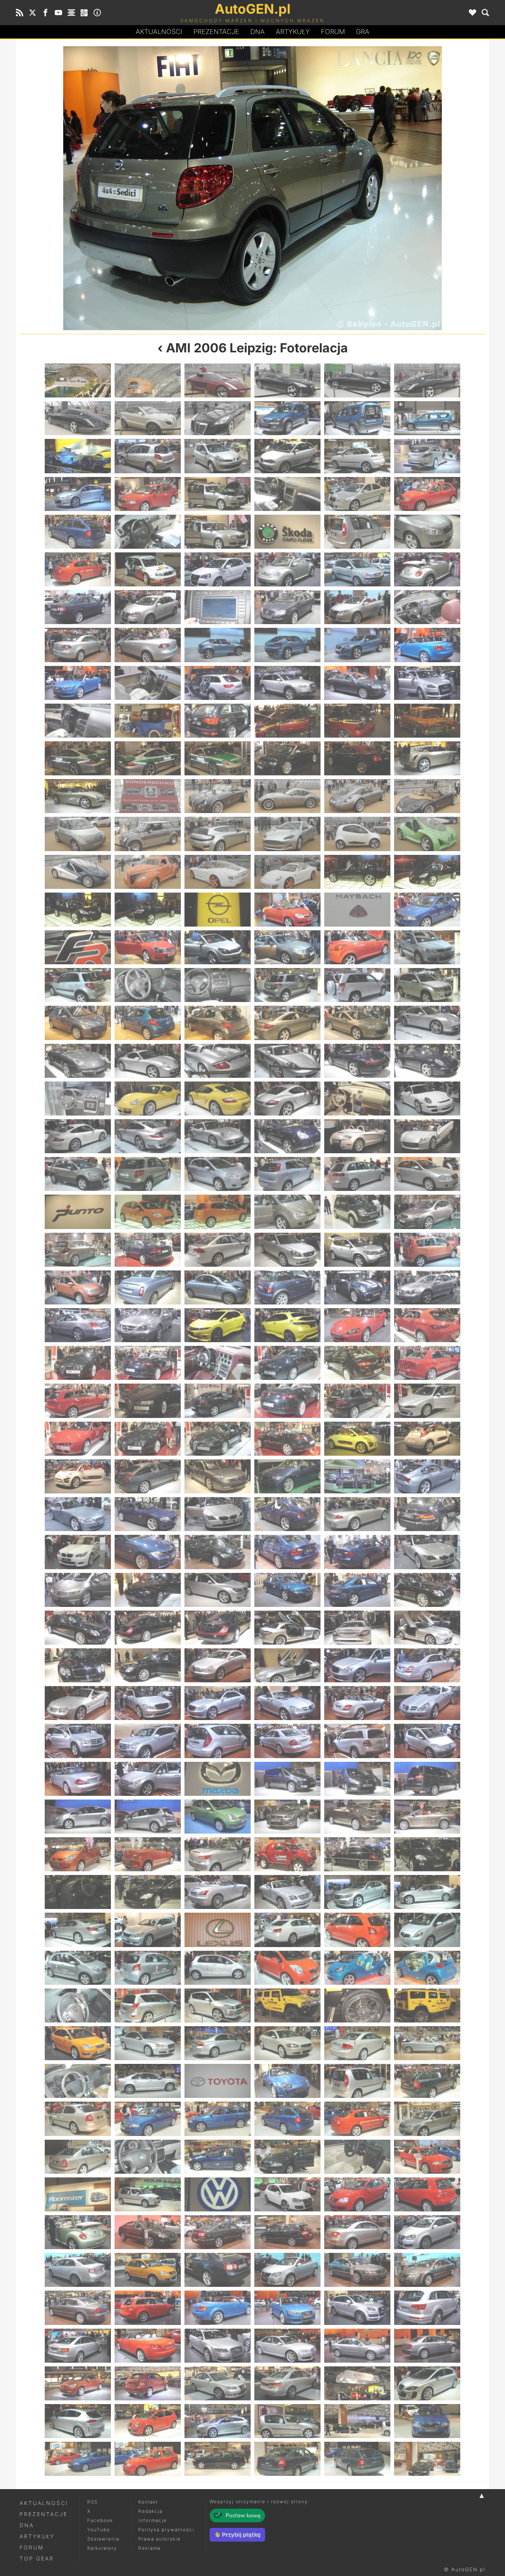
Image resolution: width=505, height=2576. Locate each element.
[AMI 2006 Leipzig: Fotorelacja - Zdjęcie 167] (357, 1401)
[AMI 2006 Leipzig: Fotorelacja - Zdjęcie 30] (427, 532)
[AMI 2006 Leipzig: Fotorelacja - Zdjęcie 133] (78, 1212)
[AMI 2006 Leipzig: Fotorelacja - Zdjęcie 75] (218, 834)
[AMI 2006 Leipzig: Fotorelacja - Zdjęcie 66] (427, 758)
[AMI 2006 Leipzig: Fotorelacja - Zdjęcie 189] (218, 1552)
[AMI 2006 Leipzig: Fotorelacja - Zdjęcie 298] (287, 2232)
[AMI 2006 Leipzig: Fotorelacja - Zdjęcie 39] (218, 607)
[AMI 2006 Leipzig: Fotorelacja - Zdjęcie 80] (148, 872)
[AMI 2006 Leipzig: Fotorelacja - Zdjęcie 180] (427, 1476)
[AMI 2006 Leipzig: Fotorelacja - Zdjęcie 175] (78, 1476)
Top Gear (37, 2558)
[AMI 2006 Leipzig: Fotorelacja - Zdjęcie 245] (357, 1892)
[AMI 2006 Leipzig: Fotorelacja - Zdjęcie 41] (357, 607)
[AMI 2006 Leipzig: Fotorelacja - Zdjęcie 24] (427, 494)
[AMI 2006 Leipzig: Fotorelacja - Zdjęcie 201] (218, 1628)
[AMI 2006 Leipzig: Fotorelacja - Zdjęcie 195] (218, 1590)
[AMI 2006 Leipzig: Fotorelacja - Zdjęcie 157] (78, 1363)
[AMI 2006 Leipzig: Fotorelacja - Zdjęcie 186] (427, 1514)
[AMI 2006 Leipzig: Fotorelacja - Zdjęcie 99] (218, 985)
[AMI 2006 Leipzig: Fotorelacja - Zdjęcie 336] (427, 2459)
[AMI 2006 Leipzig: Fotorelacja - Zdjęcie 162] (427, 1363)
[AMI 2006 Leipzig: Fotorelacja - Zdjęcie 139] (78, 1250)
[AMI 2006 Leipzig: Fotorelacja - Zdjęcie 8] (148, 418)
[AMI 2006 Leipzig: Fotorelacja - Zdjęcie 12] (427, 418)
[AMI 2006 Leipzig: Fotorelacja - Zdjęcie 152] (148, 1325)
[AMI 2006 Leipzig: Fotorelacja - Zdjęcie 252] (427, 1930)
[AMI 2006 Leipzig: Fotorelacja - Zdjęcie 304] (287, 2270)
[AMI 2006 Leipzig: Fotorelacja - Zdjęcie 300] (427, 2232)
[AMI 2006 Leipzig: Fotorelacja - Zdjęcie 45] (218, 645)
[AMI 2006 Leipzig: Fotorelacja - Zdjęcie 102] (427, 985)
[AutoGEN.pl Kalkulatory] (84, 13)
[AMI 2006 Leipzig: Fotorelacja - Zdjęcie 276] (427, 2081)
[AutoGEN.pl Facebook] (45, 13)
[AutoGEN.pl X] (33, 13)
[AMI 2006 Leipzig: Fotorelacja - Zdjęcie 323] (357, 2383)
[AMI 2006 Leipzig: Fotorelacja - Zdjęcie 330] (427, 2421)
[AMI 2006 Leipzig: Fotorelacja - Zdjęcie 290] (148, 2194)
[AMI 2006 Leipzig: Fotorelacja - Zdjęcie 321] (218, 2383)
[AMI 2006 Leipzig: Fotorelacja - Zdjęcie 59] (357, 721)
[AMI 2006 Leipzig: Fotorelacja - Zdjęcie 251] (357, 1930)
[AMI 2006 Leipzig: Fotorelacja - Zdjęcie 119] (357, 1099)
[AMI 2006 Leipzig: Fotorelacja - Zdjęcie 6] (427, 380)
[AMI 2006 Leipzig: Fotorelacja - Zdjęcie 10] (287, 418)
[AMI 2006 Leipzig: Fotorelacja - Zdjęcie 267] (218, 2043)
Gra (363, 32)
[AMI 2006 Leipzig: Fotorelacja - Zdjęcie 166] (287, 1401)
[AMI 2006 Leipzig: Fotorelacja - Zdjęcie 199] (78, 1628)
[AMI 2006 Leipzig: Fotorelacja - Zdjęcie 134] (148, 1212)
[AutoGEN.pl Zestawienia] (71, 13)
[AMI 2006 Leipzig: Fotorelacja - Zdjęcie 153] (218, 1325)
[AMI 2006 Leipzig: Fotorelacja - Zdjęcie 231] (218, 1817)
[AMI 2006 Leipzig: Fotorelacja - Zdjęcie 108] (427, 1023)
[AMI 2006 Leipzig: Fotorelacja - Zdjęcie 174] (427, 1439)
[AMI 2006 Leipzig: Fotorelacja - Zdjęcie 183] (218, 1514)
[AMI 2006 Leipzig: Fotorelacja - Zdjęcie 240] (427, 1854)
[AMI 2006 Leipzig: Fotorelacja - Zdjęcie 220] (287, 1741)
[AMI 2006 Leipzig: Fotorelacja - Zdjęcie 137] (357, 1212)
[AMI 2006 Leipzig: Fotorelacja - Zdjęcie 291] (218, 2194)
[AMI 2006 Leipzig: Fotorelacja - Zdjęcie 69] (218, 796)
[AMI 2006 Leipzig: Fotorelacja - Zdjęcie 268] (287, 2043)
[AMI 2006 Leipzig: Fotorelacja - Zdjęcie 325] (78, 2421)
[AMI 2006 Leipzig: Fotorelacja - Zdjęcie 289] (78, 2194)
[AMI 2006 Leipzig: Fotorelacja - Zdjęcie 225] (218, 1779)
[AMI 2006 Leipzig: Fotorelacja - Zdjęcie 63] (218, 758)
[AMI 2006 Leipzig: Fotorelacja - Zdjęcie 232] (287, 1817)
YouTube (99, 2530)
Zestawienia (103, 2539)
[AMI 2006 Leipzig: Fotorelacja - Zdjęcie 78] (427, 834)
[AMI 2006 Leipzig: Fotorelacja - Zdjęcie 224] (148, 1779)
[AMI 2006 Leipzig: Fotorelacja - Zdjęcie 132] (427, 1174)
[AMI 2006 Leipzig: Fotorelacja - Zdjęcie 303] (218, 2270)
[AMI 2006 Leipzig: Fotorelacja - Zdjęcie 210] (427, 1665)
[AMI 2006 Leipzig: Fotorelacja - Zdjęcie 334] (287, 2459)
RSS (92, 2502)
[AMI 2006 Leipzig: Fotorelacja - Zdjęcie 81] (218, 872)
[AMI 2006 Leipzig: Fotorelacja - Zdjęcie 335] (357, 2459)
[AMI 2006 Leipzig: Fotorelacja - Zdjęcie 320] (148, 2383)
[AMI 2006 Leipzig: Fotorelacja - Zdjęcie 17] (357, 456)
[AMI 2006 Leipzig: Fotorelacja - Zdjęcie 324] (427, 2383)
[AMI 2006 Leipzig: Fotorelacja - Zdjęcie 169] (78, 1439)
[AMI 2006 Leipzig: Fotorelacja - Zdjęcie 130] (287, 1174)
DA (257, 32)
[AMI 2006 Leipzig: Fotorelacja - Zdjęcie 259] (78, 2005)
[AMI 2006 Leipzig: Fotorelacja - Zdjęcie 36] (427, 569)
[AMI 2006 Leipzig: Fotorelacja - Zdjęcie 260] (148, 2005)
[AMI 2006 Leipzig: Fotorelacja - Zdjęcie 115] (78, 1099)
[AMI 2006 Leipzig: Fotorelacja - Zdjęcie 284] (148, 2157)
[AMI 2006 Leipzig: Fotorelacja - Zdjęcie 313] (78, 2346)
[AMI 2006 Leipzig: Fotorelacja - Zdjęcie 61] (78, 758)
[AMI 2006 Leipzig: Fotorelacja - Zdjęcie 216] (427, 1703)
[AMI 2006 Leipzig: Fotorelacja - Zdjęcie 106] (287, 1023)
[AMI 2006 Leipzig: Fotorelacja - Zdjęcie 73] (78, 834)
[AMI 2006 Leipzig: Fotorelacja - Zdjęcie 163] (78, 1401)
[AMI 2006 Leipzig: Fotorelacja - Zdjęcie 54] (427, 683)
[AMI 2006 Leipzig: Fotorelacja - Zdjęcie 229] (78, 1817)
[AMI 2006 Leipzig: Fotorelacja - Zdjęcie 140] (148, 1250)
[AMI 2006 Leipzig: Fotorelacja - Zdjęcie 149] (357, 1287)
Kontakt (148, 2502)
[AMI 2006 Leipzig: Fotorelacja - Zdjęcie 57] (218, 721)
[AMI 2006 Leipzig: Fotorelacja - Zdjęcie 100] (287, 985)
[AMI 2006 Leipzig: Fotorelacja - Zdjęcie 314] (148, 2346)
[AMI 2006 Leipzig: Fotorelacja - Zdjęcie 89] (357, 910)
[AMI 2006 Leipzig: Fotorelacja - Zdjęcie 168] (427, 1401)
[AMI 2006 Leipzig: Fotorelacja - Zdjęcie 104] (148, 1023)
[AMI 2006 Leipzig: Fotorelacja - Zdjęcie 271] (78, 2081)
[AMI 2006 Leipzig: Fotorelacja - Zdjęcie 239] (357, 1854)
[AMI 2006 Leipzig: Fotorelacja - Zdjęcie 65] (357, 758)
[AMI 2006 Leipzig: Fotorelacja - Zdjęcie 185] (357, 1514)
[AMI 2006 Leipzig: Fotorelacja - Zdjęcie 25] (78, 532)
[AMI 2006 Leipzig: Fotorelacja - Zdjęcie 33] (218, 569)
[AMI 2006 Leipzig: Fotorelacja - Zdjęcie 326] (148, 2421)
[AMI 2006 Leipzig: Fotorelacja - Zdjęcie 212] (148, 1703)
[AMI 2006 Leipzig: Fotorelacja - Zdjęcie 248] (148, 1930)
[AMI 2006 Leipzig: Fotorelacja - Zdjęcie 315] (218, 2346)
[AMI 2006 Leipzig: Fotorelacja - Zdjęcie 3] (218, 380)
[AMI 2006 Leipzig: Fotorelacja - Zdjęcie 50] (148, 683)
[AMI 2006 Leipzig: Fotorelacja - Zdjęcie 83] (357, 872)
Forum (333, 32)
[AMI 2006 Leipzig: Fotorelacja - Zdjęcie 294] (427, 2194)
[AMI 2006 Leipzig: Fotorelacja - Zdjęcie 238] (287, 1854)
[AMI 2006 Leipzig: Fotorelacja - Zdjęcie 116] (148, 1099)
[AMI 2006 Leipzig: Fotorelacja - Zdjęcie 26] (148, 532)
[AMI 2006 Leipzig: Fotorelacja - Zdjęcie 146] (148, 1287)
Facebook (100, 2520)
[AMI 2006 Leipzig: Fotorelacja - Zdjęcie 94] (287, 947)
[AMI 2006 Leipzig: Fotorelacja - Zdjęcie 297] (218, 2232)
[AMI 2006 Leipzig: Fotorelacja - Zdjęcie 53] (357, 683)
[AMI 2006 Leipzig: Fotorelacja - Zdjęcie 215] (357, 1703)
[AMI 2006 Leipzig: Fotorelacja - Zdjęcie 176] (148, 1476)
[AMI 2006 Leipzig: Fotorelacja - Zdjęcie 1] (78, 380)
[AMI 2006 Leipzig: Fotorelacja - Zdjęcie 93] (218, 947)
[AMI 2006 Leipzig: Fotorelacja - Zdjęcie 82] (287, 872)
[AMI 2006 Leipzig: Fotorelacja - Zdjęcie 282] (427, 2119)
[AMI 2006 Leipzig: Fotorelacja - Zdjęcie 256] (287, 1968)
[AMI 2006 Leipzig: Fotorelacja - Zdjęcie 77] (357, 834)
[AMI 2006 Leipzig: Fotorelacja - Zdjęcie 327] (218, 2421)
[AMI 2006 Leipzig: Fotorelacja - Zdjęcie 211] (78, 1703)
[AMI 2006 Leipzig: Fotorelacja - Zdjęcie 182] (148, 1514)
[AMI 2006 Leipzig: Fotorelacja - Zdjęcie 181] (78, 1514)
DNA (27, 2525)
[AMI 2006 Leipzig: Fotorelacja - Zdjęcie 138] (427, 1212)
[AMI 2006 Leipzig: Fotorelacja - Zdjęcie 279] (218, 2119)
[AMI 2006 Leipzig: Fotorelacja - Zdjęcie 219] (218, 1741)
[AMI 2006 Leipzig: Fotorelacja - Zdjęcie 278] (148, 2119)
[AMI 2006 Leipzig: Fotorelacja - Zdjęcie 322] (287, 2383)
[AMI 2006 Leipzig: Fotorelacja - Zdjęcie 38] (148, 607)
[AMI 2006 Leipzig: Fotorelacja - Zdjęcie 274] (287, 2081)
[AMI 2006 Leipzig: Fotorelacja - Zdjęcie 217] (78, 1741)
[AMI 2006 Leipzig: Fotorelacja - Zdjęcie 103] (78, 1023)
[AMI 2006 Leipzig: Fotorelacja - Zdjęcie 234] (427, 1817)
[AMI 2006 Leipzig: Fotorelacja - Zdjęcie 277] (78, 2119)
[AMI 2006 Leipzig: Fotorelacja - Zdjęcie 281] (357, 2119)
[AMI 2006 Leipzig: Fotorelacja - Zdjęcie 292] (287, 2194)
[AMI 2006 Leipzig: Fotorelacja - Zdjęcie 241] (78, 1892)
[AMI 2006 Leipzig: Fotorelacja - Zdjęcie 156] (427, 1325)
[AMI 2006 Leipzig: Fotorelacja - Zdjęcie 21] (218, 494)
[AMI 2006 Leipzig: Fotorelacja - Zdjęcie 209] (357, 1665)
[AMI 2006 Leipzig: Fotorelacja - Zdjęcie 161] (357, 1363)
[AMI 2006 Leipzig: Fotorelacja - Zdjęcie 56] (148, 721)
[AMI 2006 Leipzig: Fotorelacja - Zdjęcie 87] (218, 910)
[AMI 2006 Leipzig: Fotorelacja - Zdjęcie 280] (287, 2119)
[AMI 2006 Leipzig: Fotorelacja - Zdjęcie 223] (78, 1779)
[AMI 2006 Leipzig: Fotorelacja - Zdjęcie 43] (78, 645)
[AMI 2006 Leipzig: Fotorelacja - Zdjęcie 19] (78, 494)
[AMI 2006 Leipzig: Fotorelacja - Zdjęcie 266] (148, 2043)
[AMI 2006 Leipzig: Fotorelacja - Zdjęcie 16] (287, 456)
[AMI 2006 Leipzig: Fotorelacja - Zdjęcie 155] (357, 1325)
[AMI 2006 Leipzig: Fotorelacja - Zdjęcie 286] (287, 2157)
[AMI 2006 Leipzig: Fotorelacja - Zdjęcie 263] (357, 2005)
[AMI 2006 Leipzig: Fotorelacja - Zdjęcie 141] (218, 1250)
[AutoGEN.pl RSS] (20, 13)
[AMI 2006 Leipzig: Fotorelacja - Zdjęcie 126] (427, 1136)
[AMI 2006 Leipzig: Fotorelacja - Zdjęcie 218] (148, 1741)
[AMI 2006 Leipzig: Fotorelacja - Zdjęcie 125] (357, 1136)
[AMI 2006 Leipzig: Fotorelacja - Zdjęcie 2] (148, 380)
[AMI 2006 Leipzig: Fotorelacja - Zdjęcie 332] (148, 2459)
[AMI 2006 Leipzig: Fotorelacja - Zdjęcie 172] (287, 1439)
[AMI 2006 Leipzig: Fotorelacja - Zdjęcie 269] (357, 2043)
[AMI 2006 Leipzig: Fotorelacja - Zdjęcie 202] (287, 1628)
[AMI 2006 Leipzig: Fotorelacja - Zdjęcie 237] (218, 1854)
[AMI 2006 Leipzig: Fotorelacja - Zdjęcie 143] (357, 1250)
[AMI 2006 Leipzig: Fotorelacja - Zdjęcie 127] (136, 188)
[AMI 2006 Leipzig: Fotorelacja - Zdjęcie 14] (148, 456)
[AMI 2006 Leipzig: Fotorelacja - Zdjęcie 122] (148, 1136)
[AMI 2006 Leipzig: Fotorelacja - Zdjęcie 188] (148, 1552)
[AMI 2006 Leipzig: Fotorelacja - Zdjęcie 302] (148, 2270)
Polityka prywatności (166, 2530)
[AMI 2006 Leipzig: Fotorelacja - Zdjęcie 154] (287, 1325)
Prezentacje (216, 32)
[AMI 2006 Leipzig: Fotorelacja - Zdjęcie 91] (78, 947)
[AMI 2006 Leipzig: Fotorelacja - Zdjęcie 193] (78, 1590)
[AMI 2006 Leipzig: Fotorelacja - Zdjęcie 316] (287, 2346)
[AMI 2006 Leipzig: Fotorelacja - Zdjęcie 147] (218, 1287)
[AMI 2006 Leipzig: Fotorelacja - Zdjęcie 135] (218, 1212)
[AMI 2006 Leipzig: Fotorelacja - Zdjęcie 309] (218, 2308)
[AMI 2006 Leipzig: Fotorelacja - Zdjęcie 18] (427, 456)
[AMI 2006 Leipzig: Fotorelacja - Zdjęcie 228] (427, 1779)
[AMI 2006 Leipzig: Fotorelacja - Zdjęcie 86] (148, 910)
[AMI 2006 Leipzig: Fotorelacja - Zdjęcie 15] (218, 456)
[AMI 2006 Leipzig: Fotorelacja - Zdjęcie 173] (357, 1439)
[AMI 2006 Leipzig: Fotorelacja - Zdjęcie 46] (287, 645)
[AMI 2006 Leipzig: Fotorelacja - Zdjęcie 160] (287, 1363)
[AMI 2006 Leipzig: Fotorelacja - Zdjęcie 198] (427, 1590)
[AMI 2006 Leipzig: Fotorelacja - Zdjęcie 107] (357, 1023)
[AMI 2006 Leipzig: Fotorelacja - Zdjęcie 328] (287, 2421)
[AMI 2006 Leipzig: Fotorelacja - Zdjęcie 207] (218, 1665)
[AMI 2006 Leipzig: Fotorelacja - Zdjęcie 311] (357, 2308)
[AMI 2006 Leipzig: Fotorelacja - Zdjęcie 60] (427, 721)
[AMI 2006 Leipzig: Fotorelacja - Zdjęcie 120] (427, 1099)
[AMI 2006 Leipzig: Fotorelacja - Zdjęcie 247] (78, 1930)
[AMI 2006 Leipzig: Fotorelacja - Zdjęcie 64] (287, 758)
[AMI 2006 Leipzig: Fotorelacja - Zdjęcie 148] (287, 1287)
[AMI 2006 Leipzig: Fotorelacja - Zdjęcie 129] (369, 188)
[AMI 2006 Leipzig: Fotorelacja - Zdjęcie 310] (287, 2308)
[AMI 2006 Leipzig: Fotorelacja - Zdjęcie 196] (287, 1590)
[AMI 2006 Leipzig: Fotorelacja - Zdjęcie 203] (357, 1628)
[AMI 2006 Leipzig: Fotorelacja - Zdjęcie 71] (357, 796)
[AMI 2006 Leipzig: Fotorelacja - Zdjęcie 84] (427, 872)
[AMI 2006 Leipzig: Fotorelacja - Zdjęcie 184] (287, 1514)
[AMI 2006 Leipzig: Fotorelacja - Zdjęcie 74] (148, 834)
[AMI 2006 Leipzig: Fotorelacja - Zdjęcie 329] (357, 2421)
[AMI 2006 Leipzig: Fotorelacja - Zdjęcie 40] (287, 607)
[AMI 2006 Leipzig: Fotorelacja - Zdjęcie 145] (78, 1287)
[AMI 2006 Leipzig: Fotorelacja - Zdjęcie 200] (148, 1628)
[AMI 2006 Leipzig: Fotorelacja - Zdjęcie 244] (287, 1892)
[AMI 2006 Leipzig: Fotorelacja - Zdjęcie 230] (148, 1817)
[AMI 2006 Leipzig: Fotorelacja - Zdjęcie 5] (357, 380)
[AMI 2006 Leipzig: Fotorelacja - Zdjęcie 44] (148, 645)
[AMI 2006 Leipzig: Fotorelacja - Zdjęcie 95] (357, 947)
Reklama (149, 2548)
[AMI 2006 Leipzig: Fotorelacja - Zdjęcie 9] (218, 418)
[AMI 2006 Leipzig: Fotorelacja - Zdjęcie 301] (78, 2270)
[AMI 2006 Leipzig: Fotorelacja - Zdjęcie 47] (357, 645)
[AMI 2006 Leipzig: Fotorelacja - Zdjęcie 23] (357, 494)
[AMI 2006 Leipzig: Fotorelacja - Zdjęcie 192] (427, 1552)
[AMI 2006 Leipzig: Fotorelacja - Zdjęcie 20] (148, 494)
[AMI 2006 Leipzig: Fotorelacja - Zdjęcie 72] (427, 796)
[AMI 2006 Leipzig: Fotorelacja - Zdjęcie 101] (357, 985)
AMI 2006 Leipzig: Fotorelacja (257, 348)
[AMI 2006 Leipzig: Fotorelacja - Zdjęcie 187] (78, 1552)
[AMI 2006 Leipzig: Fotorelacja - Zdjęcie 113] (357, 1061)
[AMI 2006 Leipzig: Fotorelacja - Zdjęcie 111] (218, 1061)
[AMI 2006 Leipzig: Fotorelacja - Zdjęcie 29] (357, 532)
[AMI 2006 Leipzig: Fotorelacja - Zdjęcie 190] (287, 1552)
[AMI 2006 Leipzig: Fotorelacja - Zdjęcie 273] (218, 2081)
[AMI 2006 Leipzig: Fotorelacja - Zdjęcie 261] (218, 2005)
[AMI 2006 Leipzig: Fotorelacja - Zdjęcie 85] (78, 910)
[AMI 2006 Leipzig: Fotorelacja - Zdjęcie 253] (78, 1968)
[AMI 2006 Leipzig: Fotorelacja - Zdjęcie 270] (427, 2043)
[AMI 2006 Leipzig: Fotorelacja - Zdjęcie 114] (427, 1061)
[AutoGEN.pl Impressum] (97, 13)
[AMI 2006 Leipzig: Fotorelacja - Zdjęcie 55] (78, 721)
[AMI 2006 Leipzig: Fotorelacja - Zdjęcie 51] (218, 683)
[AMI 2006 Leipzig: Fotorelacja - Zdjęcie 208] (287, 1665)
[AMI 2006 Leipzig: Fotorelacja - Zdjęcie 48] (427, 645)
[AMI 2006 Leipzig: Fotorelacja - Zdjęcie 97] (78, 985)
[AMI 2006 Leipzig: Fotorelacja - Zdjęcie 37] (78, 607)
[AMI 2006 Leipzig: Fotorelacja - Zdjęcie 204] (427, 1628)
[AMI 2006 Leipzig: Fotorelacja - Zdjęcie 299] (357, 2232)
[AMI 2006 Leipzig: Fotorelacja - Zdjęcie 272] (148, 2081)
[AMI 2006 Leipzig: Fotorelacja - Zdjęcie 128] (148, 1174)
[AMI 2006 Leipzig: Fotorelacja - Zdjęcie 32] (148, 569)
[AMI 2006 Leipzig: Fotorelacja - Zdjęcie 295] (78, 2232)
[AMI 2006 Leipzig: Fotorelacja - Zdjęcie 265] (78, 2043)
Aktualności (159, 32)
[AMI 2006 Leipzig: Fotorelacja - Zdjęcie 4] (287, 380)
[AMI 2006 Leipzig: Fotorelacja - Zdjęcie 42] (427, 607)
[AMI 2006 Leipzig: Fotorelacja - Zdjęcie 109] (78, 1061)
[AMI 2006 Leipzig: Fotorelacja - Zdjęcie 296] (148, 2232)
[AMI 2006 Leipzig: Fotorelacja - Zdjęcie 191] (357, 1552)
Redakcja (150, 2511)
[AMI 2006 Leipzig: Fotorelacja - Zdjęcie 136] (287, 1212)
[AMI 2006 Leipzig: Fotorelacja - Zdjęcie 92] (148, 947)
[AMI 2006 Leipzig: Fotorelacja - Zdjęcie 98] (148, 985)
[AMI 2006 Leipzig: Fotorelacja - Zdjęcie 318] (427, 2346)
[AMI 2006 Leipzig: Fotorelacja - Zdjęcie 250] (287, 1930)
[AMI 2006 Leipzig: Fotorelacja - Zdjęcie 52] (287, 683)
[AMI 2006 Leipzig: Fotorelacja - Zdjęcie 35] (357, 569)
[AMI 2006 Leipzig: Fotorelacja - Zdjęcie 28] (287, 532)
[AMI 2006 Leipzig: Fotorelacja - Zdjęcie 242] (148, 1892)
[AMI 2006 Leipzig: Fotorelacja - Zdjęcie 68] (148, 796)
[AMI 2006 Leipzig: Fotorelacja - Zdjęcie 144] (427, 1250)
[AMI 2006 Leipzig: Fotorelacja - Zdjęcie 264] (427, 2005)
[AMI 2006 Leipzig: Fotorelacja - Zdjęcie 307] (78, 2308)
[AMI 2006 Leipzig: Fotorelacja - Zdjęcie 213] (218, 1703)
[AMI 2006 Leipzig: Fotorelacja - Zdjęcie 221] (357, 1741)
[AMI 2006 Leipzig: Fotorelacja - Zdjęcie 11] (357, 418)
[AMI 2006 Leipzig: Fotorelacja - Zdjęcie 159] (218, 1363)
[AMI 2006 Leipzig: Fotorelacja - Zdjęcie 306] (427, 2270)
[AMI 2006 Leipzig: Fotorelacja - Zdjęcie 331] (78, 2459)
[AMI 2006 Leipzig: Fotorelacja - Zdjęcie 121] (78, 1136)
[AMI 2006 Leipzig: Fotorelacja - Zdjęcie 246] (427, 1892)
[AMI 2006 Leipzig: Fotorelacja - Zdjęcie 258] (427, 1968)
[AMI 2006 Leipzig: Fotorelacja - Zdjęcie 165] (218, 1401)
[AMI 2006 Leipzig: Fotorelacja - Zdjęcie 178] (287, 1476)
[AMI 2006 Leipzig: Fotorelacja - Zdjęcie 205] (78, 1665)
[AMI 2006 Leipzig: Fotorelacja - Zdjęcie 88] (287, 910)
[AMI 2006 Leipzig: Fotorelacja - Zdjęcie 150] (427, 1287)
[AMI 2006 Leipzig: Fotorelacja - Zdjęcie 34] (287, 569)
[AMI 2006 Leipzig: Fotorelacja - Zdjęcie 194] (148, 1590)
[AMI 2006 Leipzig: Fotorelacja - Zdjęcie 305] (357, 2270)
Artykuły (293, 32)
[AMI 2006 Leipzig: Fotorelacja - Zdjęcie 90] (427, 910)
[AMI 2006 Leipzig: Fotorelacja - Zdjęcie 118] (287, 1099)
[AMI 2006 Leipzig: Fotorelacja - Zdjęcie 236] (148, 1854)
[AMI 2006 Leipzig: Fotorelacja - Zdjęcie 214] (287, 1703)
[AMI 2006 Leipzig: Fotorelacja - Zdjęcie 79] (78, 872)
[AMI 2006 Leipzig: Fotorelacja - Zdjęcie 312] (427, 2308)
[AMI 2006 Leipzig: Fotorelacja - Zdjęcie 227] (357, 1779)
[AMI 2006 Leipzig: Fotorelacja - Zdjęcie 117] (218, 1099)
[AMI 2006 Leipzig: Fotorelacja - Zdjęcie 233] (357, 1817)
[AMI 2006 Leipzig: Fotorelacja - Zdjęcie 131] (357, 1174)
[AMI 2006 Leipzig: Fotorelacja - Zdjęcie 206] (148, 1665)
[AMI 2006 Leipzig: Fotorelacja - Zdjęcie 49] (78, 683)
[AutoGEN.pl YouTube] (58, 13)
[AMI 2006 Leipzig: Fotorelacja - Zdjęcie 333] (218, 2459)
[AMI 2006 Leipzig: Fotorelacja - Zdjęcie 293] (357, 2194)
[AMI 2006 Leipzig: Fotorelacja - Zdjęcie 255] (218, 1968)
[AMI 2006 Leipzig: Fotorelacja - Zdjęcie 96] (427, 947)
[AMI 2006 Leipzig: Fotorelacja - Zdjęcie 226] (287, 1779)
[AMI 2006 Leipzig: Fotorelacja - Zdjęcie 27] (218, 532)
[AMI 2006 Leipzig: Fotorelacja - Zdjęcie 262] (287, 2005)
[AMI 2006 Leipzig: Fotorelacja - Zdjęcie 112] (287, 1061)
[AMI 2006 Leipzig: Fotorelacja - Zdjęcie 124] (287, 1136)
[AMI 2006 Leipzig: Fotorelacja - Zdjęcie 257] (357, 1968)
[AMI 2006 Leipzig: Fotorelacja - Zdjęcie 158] (148, 1363)
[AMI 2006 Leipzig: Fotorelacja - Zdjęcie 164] (148, 1401)
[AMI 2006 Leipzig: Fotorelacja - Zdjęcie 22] (287, 494)
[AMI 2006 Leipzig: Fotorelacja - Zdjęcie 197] (357, 1590)
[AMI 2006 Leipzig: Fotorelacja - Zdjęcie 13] (78, 456)
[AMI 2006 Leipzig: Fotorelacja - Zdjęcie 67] (78, 796)
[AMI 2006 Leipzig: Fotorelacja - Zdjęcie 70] (287, 796)
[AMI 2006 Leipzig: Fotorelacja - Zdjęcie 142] (287, 1250)
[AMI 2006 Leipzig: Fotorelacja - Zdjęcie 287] (357, 2157)
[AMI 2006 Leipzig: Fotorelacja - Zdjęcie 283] (78, 2157)
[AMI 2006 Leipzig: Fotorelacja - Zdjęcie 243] (218, 1892)
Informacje (153, 2520)
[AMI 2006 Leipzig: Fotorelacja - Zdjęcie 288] (427, 2157)
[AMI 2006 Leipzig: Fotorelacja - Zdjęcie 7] (78, 418)
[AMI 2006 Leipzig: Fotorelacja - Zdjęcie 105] (218, 1023)
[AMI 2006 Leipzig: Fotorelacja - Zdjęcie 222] (427, 1741)
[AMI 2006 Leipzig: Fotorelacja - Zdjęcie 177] (218, 1476)
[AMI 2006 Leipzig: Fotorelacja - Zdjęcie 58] (287, 721)
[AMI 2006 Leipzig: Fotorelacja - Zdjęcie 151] (78, 1325)
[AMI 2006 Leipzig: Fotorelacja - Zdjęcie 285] (218, 2157)
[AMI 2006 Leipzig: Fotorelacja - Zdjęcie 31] (78, 569)
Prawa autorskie (160, 2539)
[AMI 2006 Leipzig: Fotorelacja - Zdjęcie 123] (218, 1136)
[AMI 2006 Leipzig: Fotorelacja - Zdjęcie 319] (78, 2383)
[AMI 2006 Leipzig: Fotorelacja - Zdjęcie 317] (357, 2346)
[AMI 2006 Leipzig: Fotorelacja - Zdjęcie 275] (357, 2081)
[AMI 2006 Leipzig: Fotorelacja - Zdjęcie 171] (218, 1439)
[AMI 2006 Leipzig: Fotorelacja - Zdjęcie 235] (78, 1854)
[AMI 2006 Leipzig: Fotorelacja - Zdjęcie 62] (148, 758)
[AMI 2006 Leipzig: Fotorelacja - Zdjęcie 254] (148, 1968)
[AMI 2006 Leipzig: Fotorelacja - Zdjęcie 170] (148, 1439)
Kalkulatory (102, 2548)
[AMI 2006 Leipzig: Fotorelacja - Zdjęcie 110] (148, 1061)
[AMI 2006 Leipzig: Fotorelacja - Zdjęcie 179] (357, 1476)
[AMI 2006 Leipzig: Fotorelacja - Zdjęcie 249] (218, 1930)
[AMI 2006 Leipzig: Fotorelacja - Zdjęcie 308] (148, 2308)
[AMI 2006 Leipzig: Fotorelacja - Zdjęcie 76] (287, 834)
